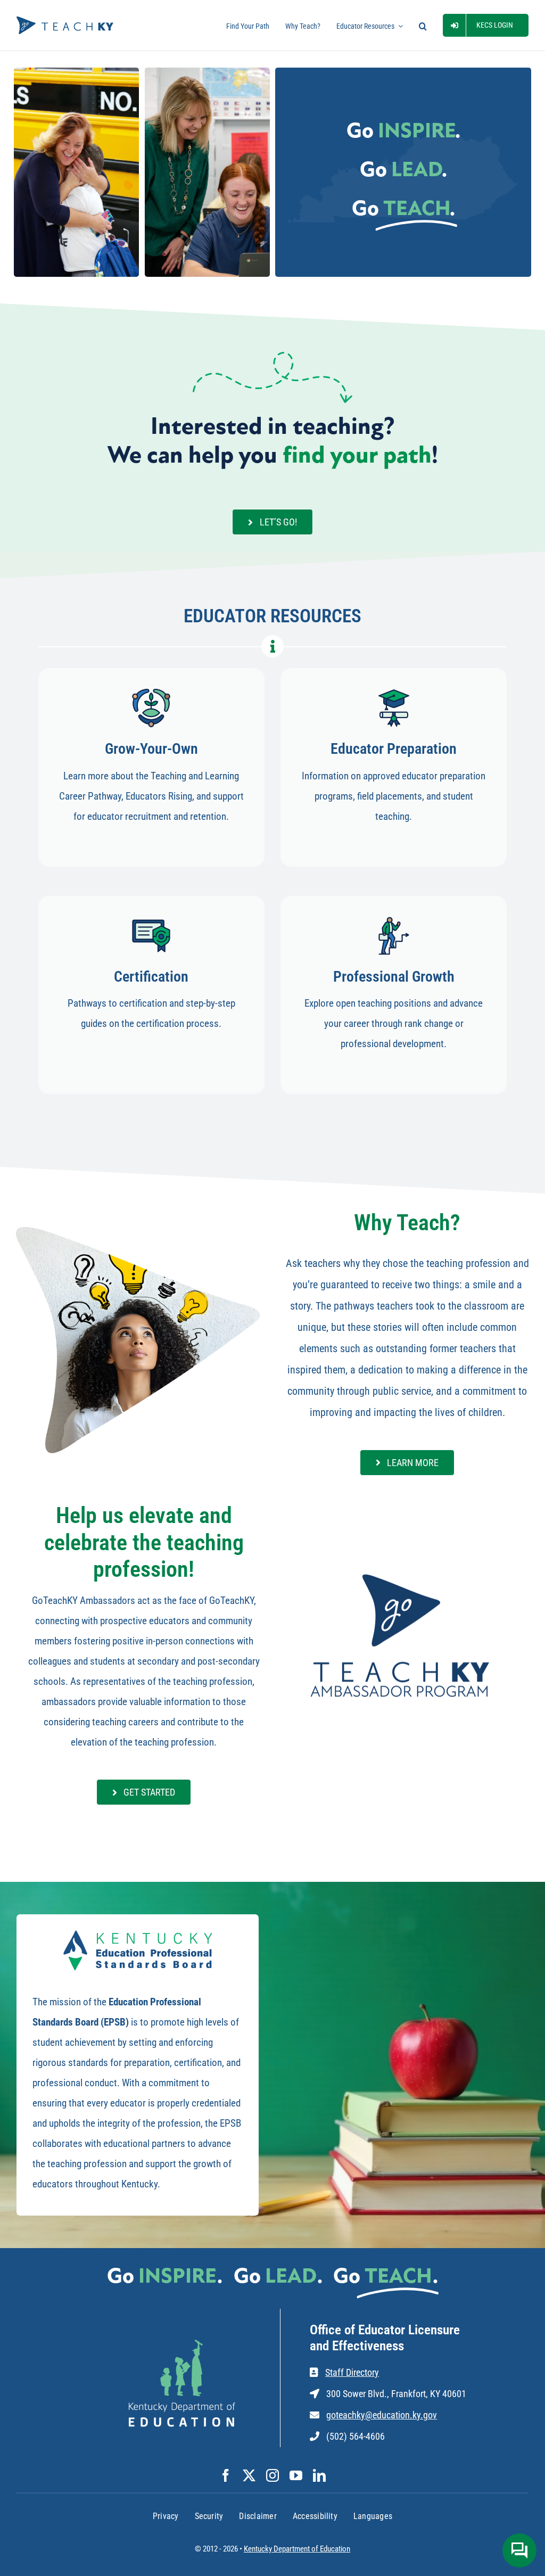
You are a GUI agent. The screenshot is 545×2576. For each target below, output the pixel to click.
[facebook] (226, 2475)
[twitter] (249, 2475)
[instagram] (272, 2475)
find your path (357, 456)
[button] (423, 25)
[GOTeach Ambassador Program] (401, 1573)
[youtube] (296, 2475)
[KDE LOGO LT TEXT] (182, 2345)
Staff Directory (352, 2372)
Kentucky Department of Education (297, 2549)
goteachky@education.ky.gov (382, 2415)
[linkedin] (319, 2475)
